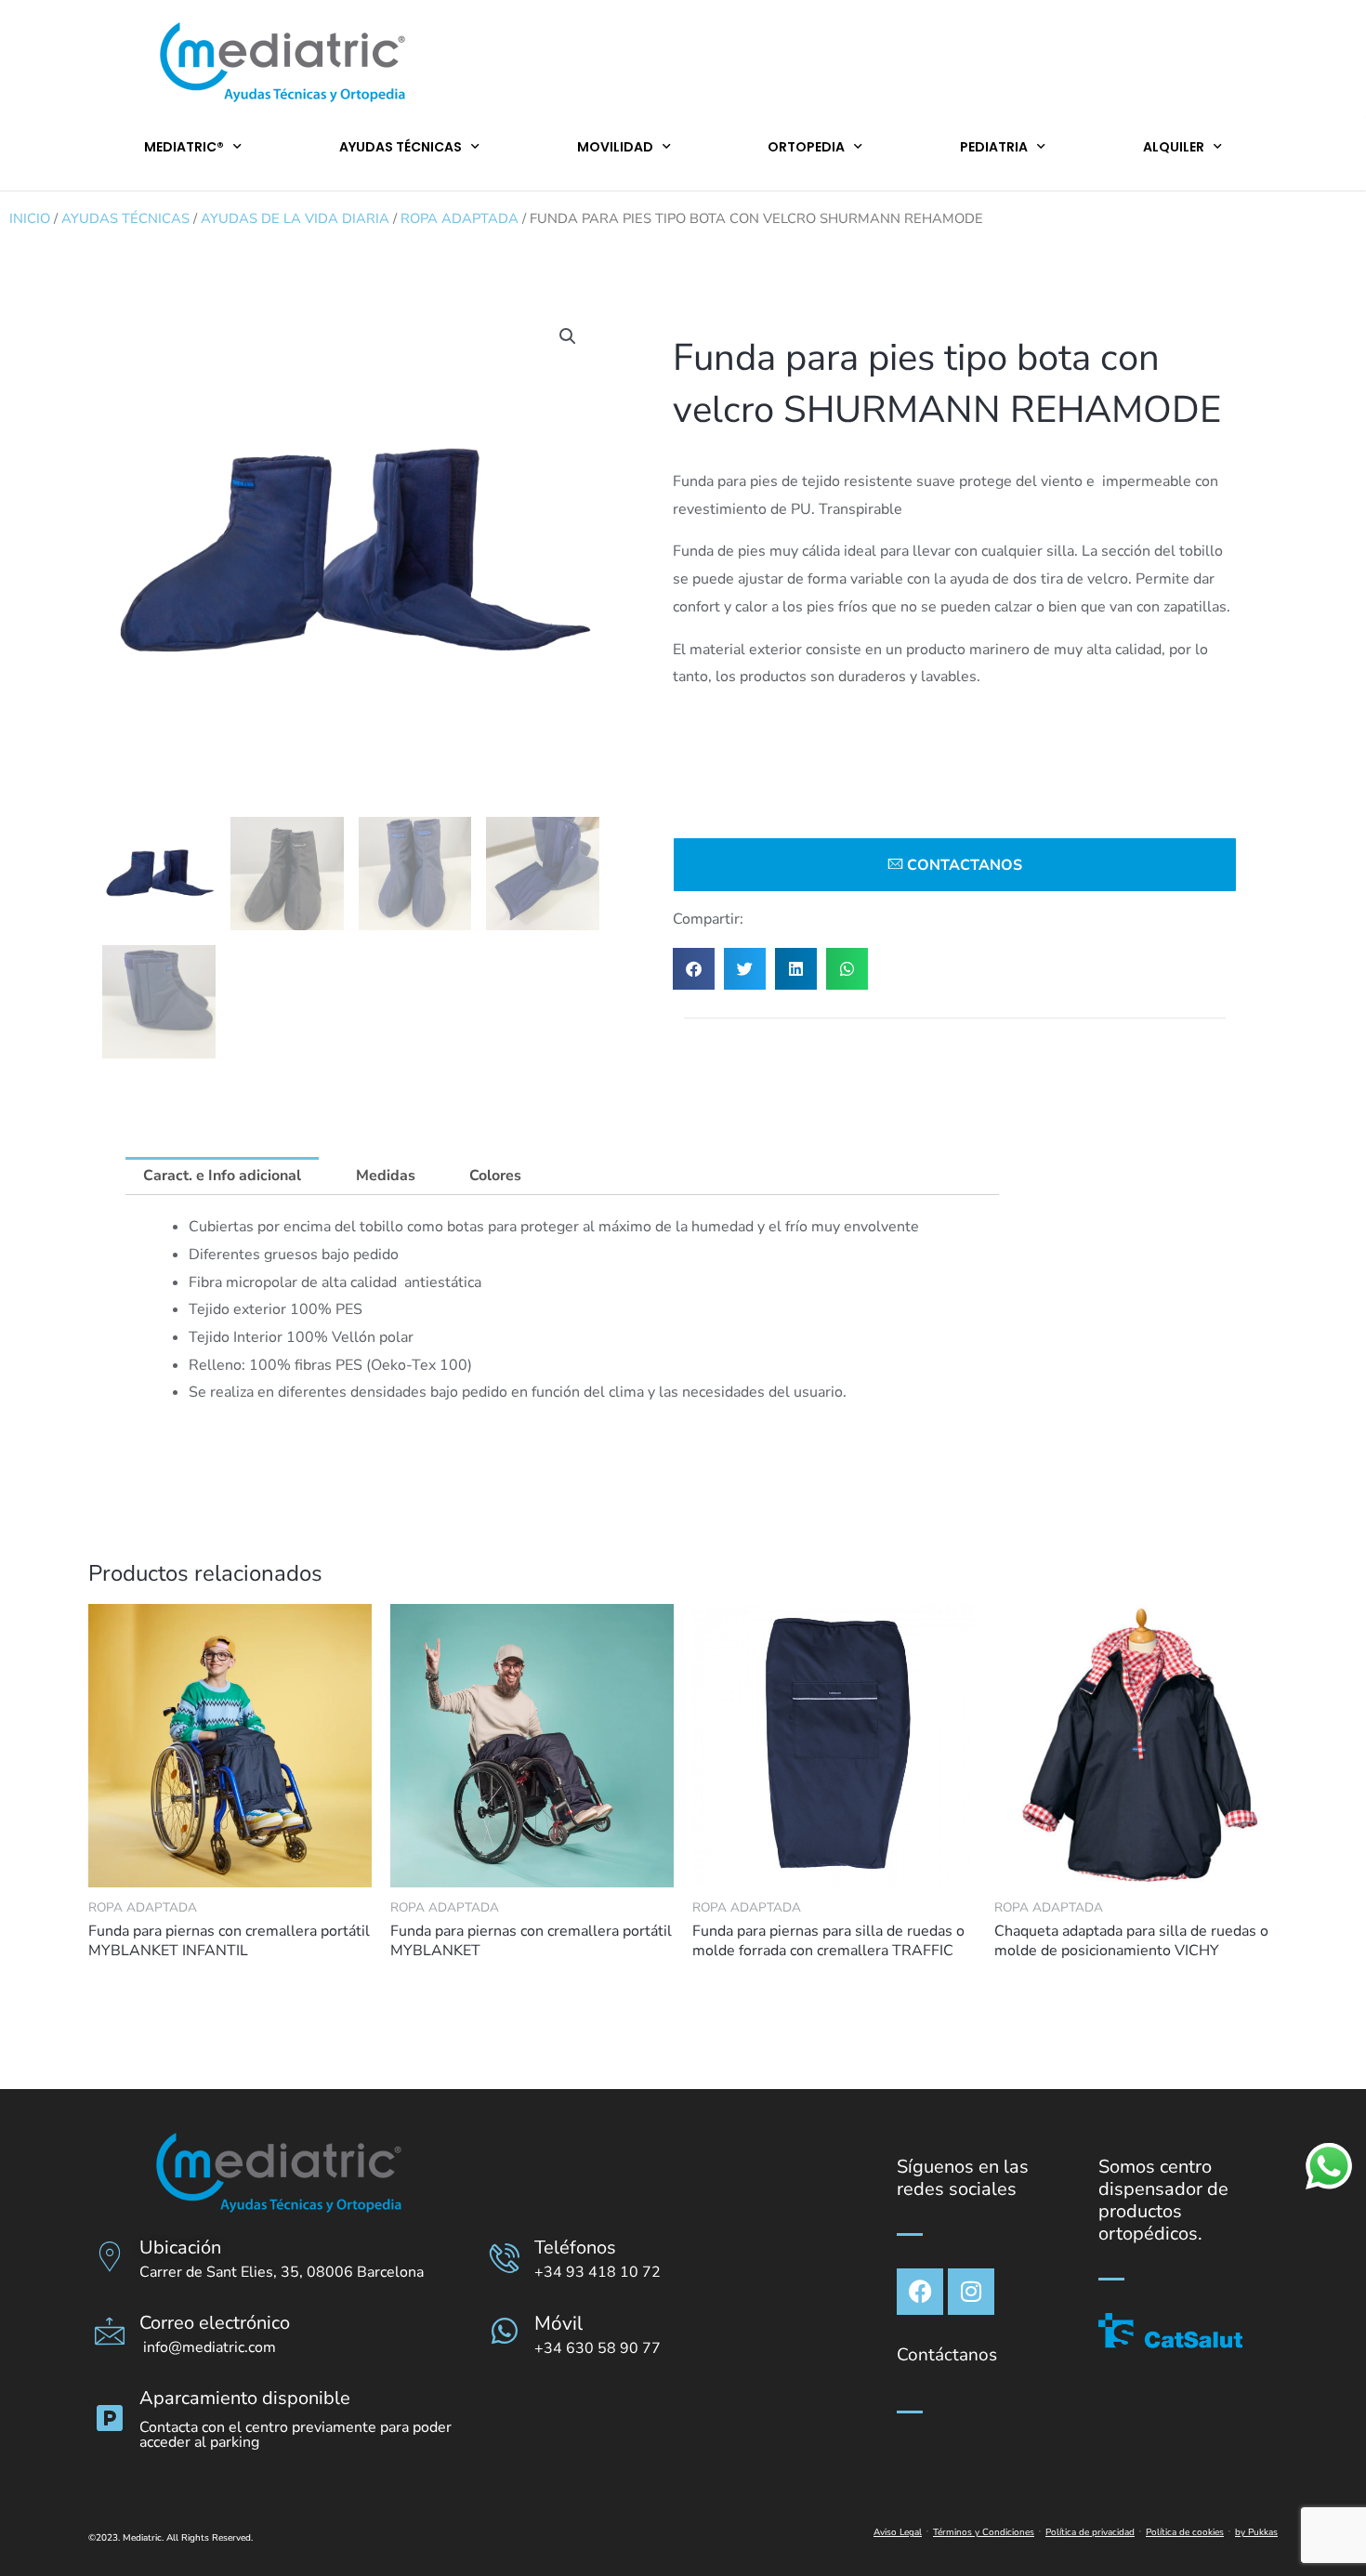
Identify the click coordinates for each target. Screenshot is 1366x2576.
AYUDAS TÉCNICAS (401, 147)
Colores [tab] (495, 1176)
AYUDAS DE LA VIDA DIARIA (295, 218)
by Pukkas (1256, 2532)
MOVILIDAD (615, 147)
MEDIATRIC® (184, 147)
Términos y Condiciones (984, 2532)
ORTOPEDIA (806, 147)
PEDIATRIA (994, 147)
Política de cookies (1185, 2532)
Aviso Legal (898, 2532)
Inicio (30, 218)
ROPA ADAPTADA (460, 218)
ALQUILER (1174, 147)
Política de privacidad (1090, 2532)
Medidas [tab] (386, 1176)
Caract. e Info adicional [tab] (222, 1176)
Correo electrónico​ (215, 2323)
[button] (568, 336)
